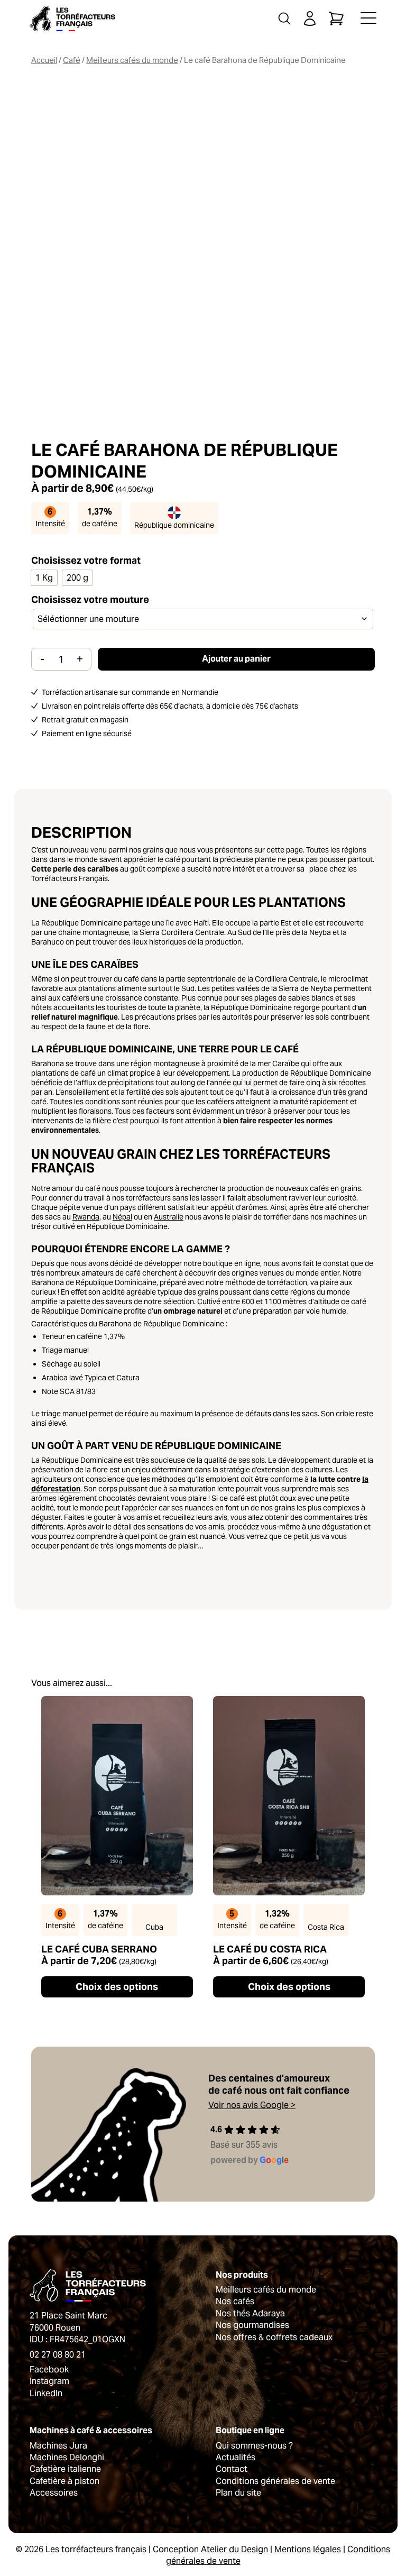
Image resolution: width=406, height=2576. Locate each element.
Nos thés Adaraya (250, 2313)
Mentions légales (308, 2549)
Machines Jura (58, 2446)
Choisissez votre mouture (90, 600)
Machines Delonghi (67, 2457)
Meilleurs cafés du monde (132, 60)
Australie (169, 1217)
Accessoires (54, 2493)
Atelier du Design (234, 2549)
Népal (122, 1217)
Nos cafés (235, 2301)
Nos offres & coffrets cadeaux (274, 2337)
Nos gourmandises (252, 2325)
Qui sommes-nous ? (254, 2446)
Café (72, 60)
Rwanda (86, 1217)
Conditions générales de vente (275, 2481)
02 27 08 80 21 (58, 2355)
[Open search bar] (284, 19)
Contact (232, 2469)
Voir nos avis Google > (252, 2105)
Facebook (49, 2369)
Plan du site (238, 2493)
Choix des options (117, 1987)
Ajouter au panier (236, 659)
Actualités (236, 2457)
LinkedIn (46, 2393)
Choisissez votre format (86, 560)
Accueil (44, 60)
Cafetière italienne (65, 2469)
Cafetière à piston (64, 2481)
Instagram (49, 2381)
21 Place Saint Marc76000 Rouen (68, 2321)
